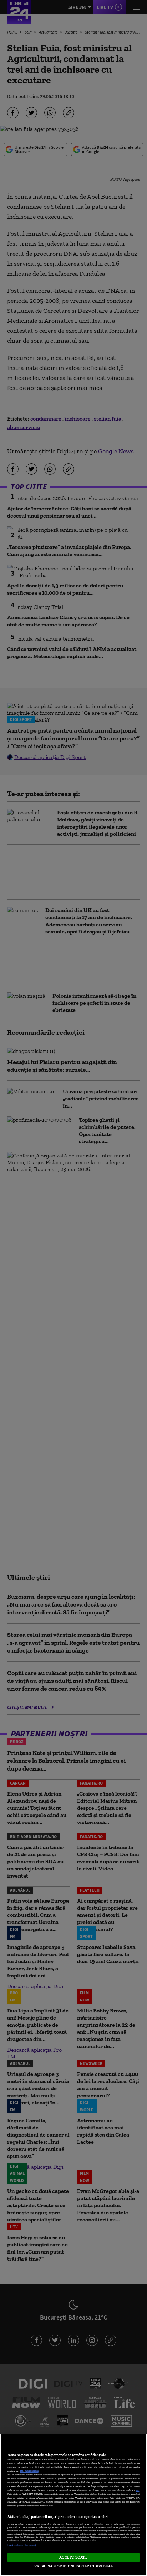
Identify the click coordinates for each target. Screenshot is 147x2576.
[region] (73, 2505)
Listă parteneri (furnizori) (22, 2545)
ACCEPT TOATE (73, 2557)
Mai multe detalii (29, 2471)
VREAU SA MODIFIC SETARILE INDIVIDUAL (73, 2566)
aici (137, 2490)
